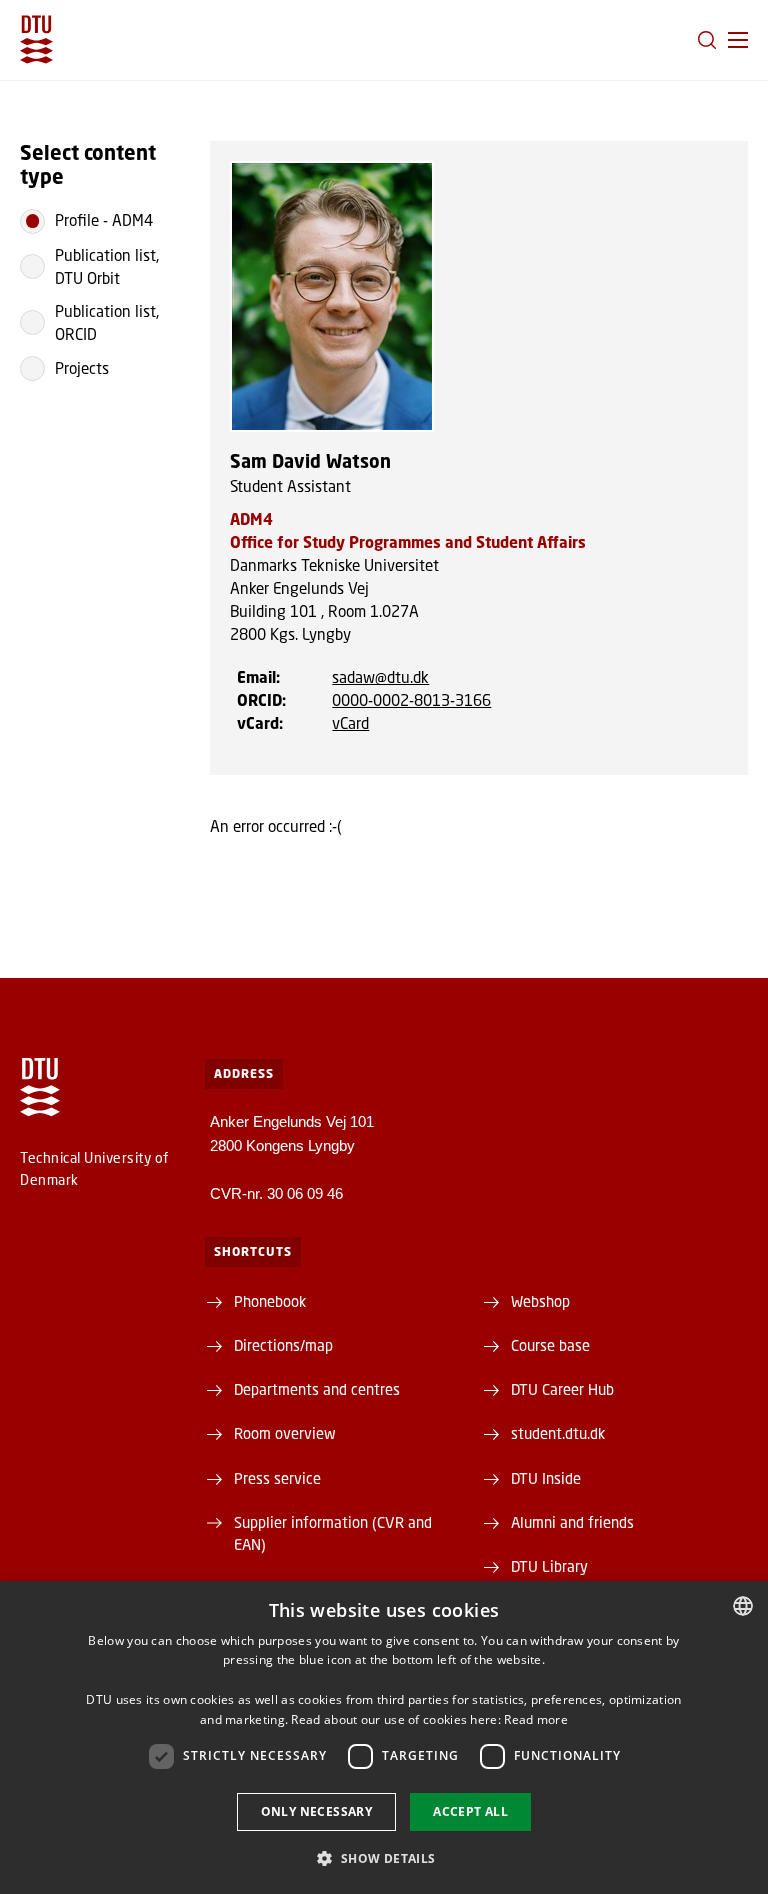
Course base (550, 1345)
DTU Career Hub (562, 1389)
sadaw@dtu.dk (380, 677)
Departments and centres (317, 1389)
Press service (277, 1478)
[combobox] (743, 1606)
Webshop (540, 1301)
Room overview (285, 1433)
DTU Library (549, 1566)
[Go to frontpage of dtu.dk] (36, 39)
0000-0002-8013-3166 (411, 700)
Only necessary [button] (317, 1811)
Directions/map (283, 1345)
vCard (350, 723)
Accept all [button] (470, 1811)
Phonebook (270, 1301)
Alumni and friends (572, 1522)
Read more (536, 1719)
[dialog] (384, 1737)
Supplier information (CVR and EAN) (333, 1533)
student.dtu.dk (558, 1433)
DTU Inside (546, 1478)
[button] (738, 40)
